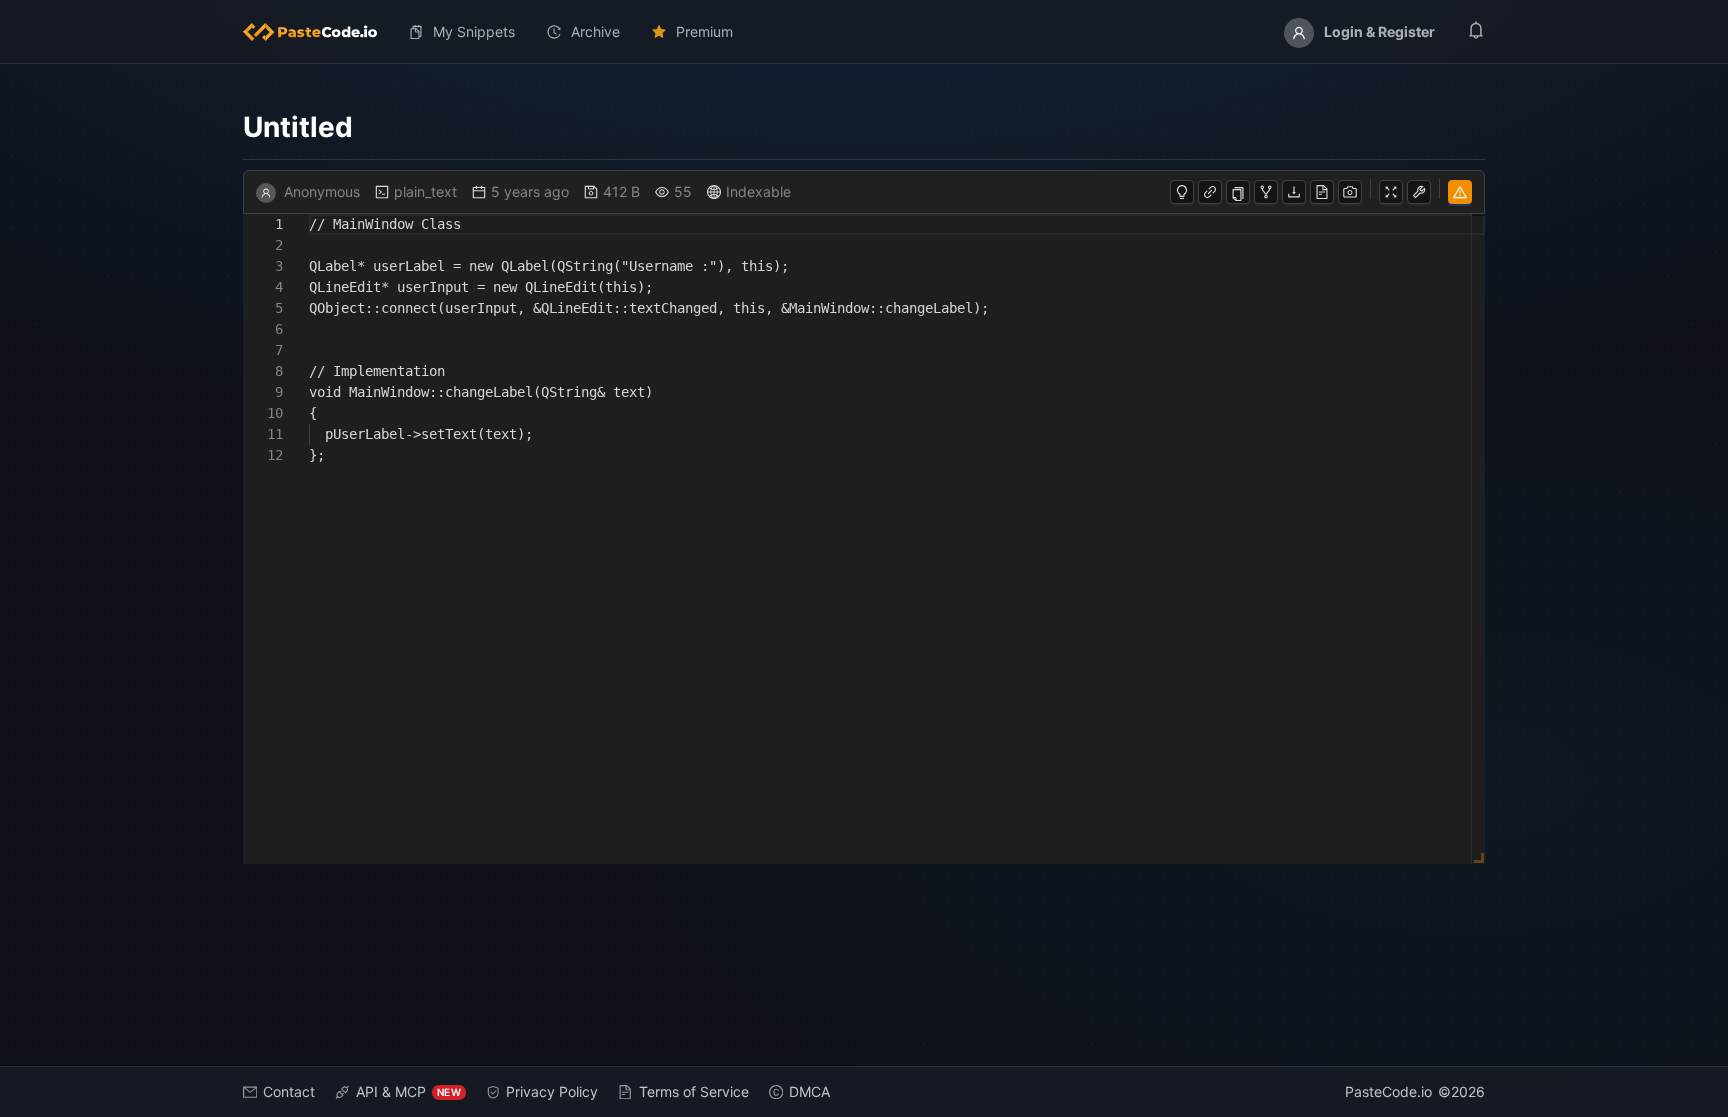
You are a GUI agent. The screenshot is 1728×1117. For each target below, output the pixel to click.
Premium (704, 31)
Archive (595, 31)
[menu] (864, 32)
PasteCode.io (1388, 1091)
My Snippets (474, 31)
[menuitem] (318, 32)
